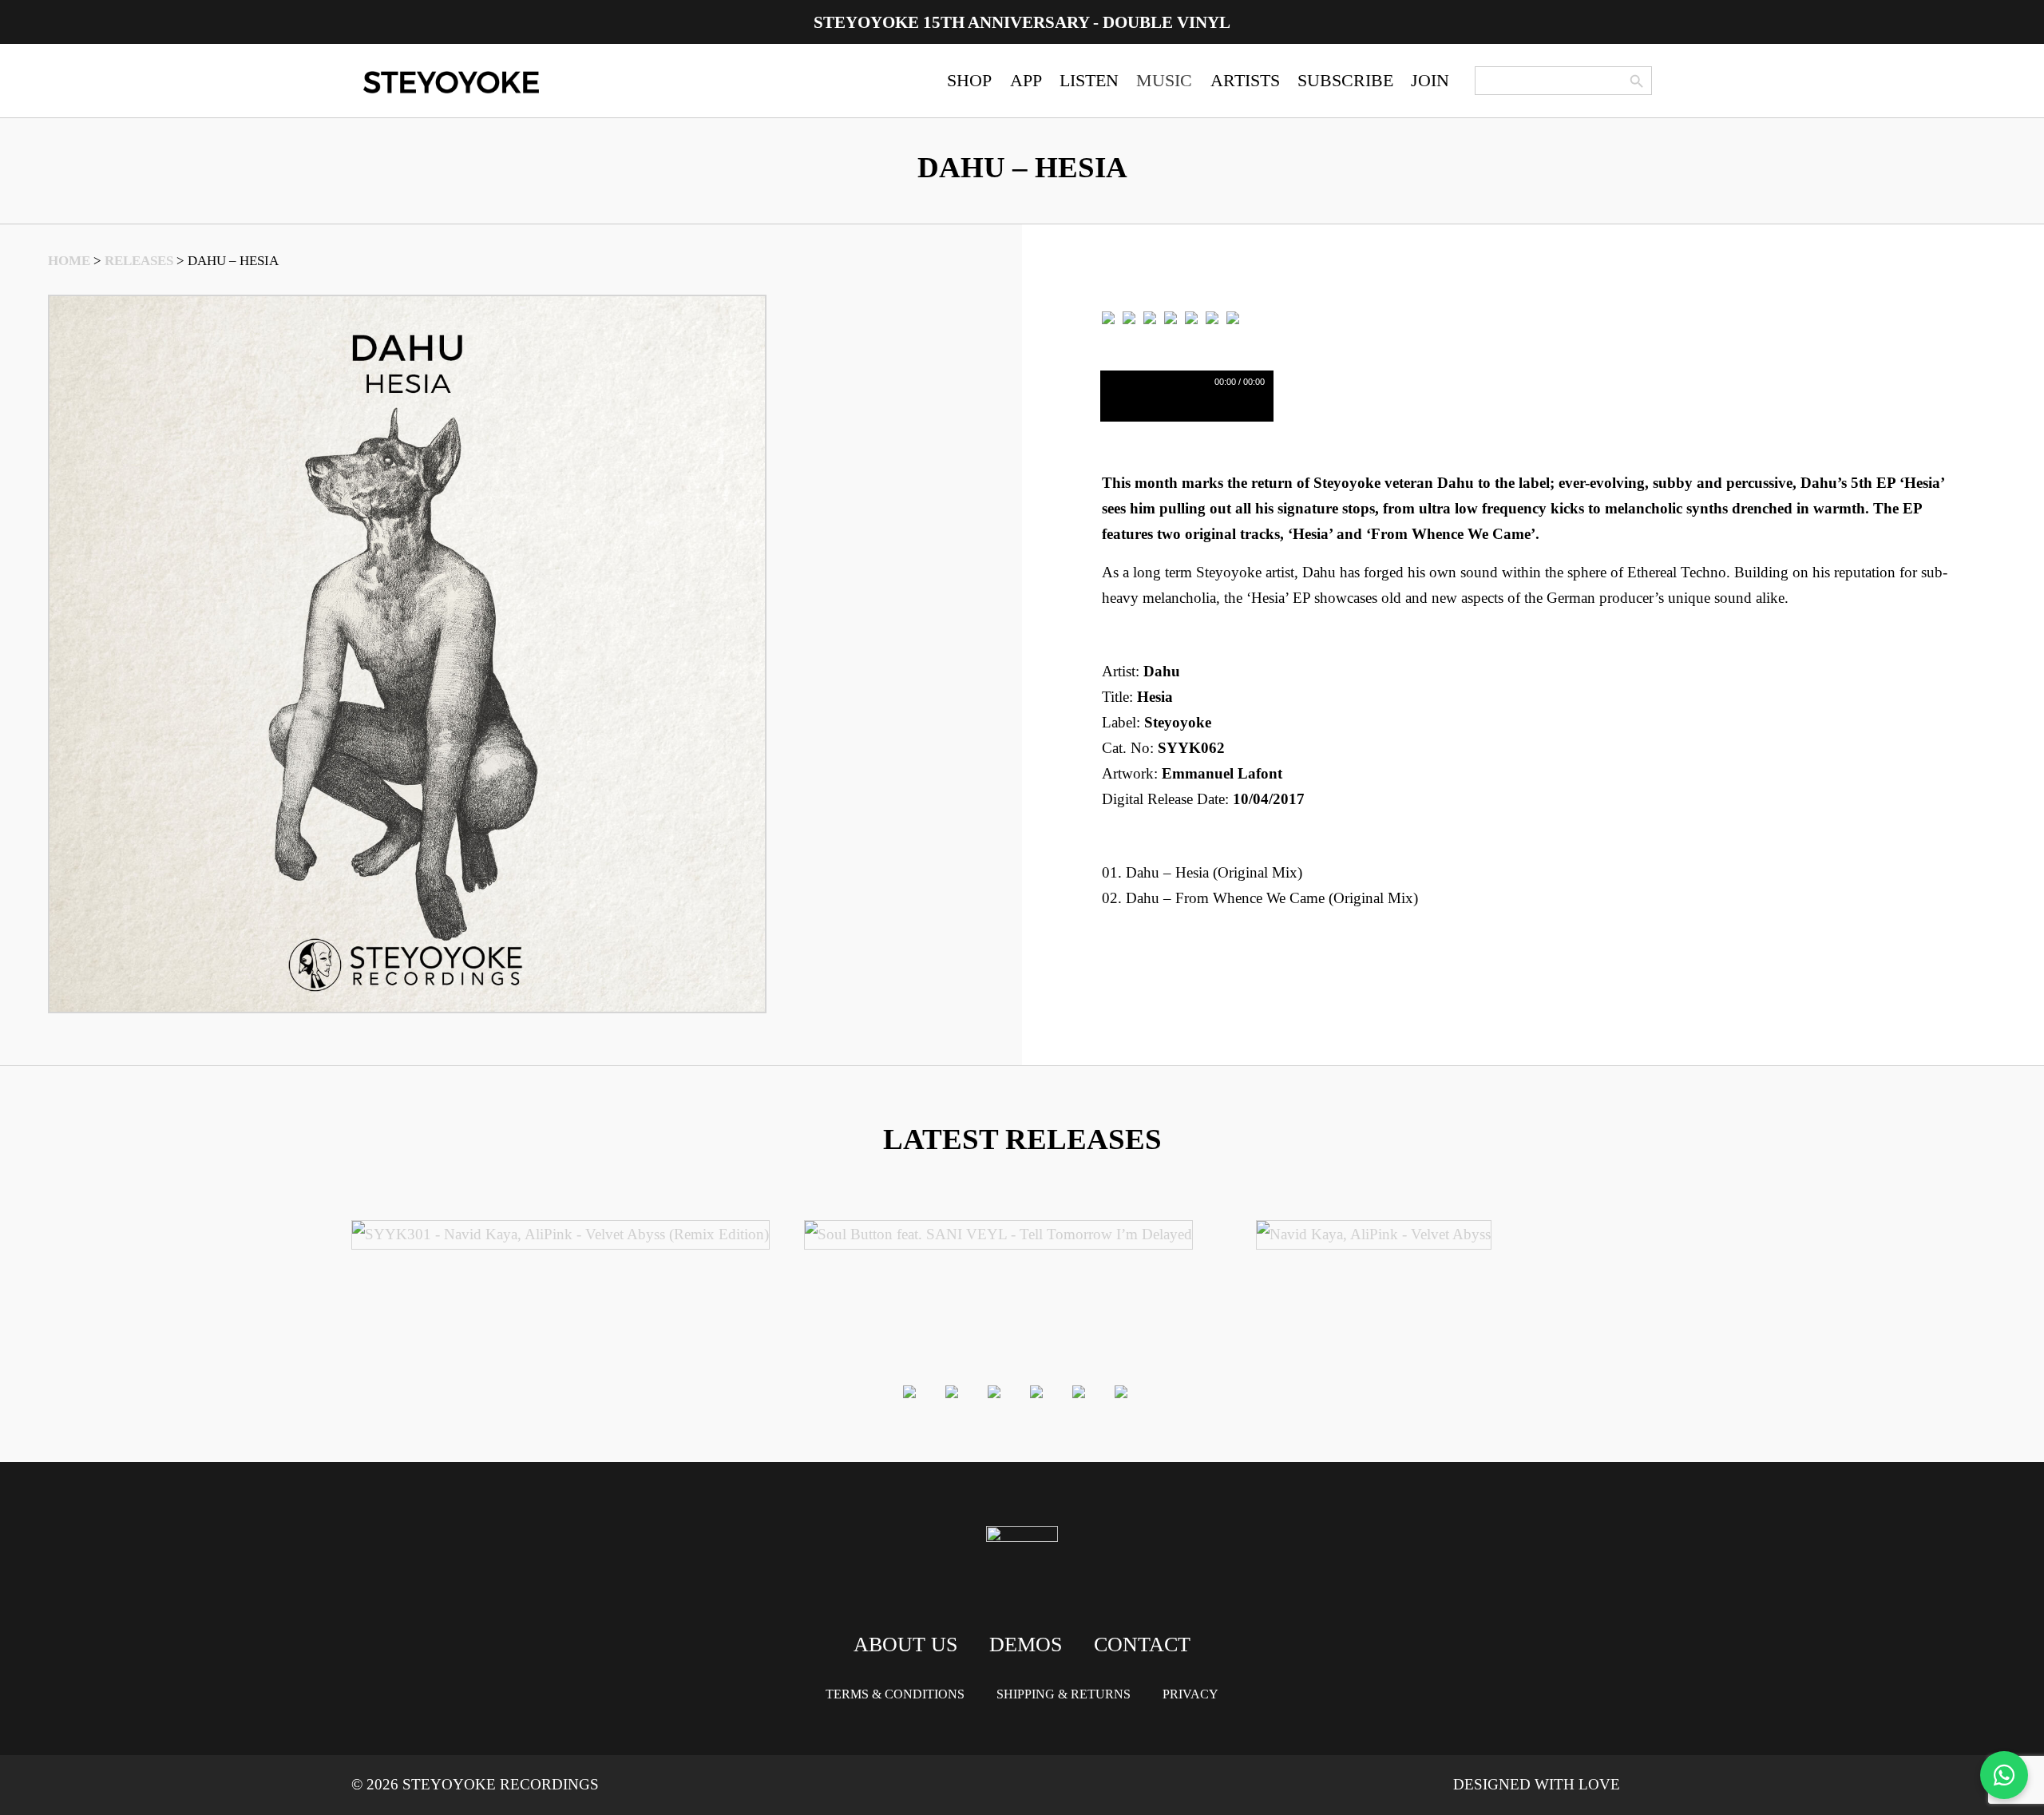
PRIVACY (1190, 1694)
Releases (139, 261)
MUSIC (1164, 80)
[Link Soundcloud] (1212, 317)
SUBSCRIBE (1345, 80)
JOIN (1430, 80)
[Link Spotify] (1129, 317)
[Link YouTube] (1233, 317)
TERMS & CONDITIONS (895, 1694)
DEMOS (1026, 1645)
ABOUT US (905, 1645)
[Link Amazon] (1191, 317)
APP (1026, 80)
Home (69, 261)
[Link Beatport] (1108, 317)
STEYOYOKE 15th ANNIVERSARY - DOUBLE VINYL (1022, 22)
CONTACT (1142, 1645)
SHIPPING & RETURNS (1064, 1694)
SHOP (969, 80)
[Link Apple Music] (1171, 317)
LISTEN (1089, 80)
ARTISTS (1245, 80)
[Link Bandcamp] (1150, 317)
